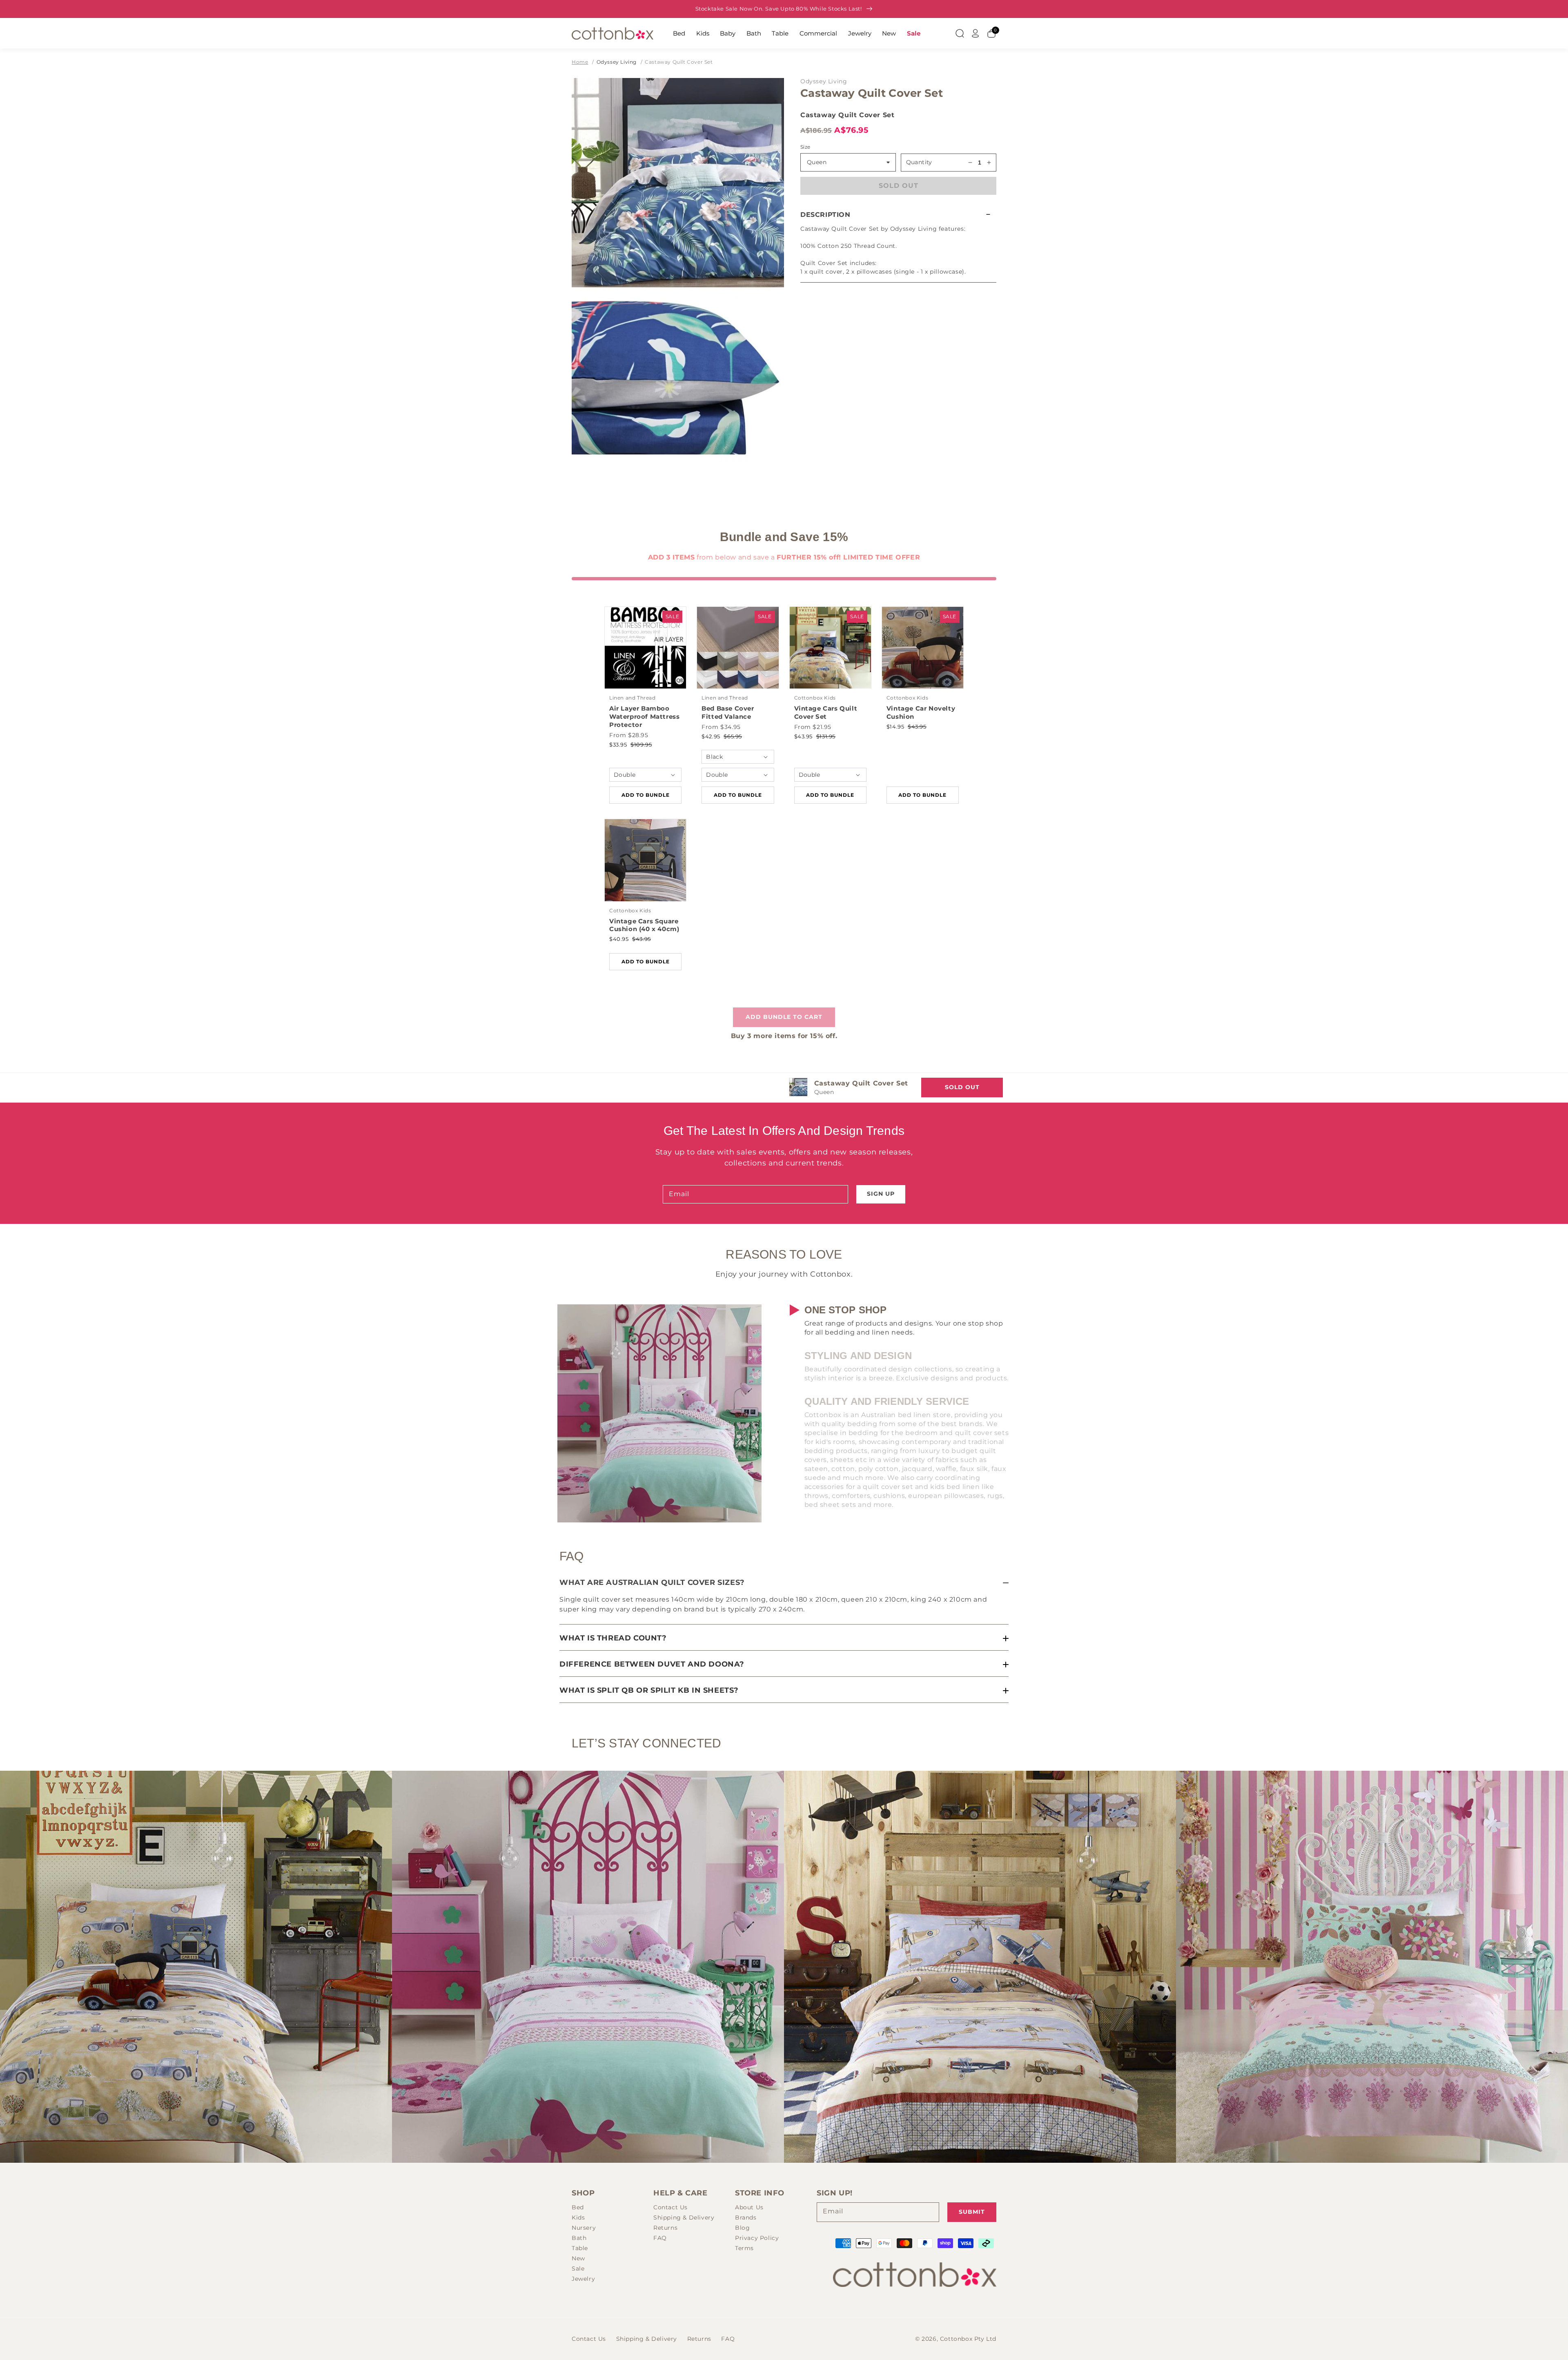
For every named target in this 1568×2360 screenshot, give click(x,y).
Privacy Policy (757, 2238)
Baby (728, 33)
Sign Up (881, 1194)
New (889, 33)
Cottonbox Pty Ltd (968, 2339)
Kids (703, 33)
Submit (972, 2212)
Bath (754, 33)
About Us (749, 2207)
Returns (665, 2228)
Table (780, 33)
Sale (914, 33)
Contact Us (670, 2207)
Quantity (919, 162)
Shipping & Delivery (684, 2217)
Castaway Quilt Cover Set (679, 62)
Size (805, 147)
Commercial (818, 33)
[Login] (976, 33)
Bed (679, 33)
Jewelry (860, 33)
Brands (746, 2217)
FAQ (660, 2238)
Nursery (584, 2228)
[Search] (960, 33)
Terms (744, 2248)
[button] (898, 215)
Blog (742, 2228)
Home (580, 62)
